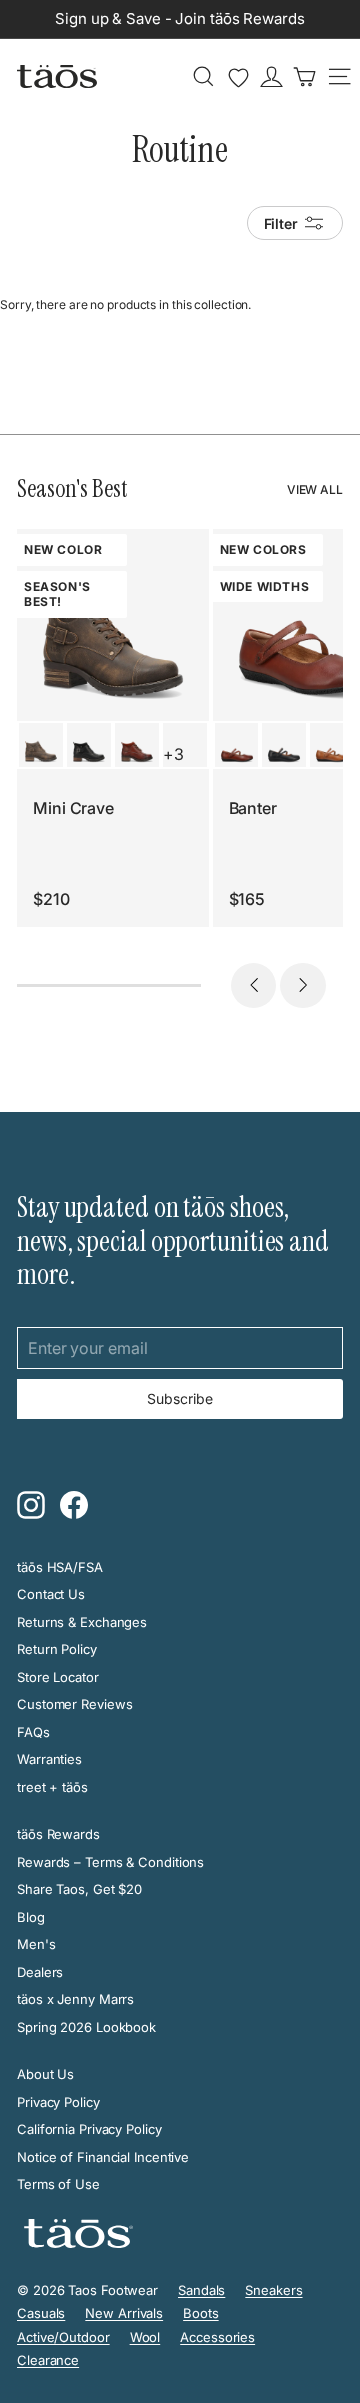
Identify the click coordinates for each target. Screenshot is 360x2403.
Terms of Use (58, 2184)
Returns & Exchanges (82, 1622)
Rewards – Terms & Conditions (110, 1862)
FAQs (33, 1732)
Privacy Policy (58, 2102)
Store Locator (58, 1677)
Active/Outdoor (63, 2337)
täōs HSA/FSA (60, 1567)
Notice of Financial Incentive (103, 2157)
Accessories (217, 2337)
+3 (173, 754)
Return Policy (57, 1649)
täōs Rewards (58, 1834)
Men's (36, 1944)
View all (315, 489)
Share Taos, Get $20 (79, 1889)
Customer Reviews (74, 1704)
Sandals (201, 2290)
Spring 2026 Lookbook (86, 2027)
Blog (31, 1917)
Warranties (49, 1759)
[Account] (271, 77)
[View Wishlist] (238, 78)
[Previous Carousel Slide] (254, 986)
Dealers (40, 1972)
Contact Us (51, 1594)
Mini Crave (73, 808)
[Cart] (304, 77)
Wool (145, 2337)
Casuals (41, 2313)
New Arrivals (124, 2313)
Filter (281, 223)
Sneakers (273, 2290)
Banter (253, 808)
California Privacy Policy (89, 2129)
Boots (201, 2313)
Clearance (48, 2360)
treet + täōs (52, 1787)
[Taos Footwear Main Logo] (57, 76)
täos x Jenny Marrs (75, 1999)
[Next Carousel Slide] (303, 986)
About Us (45, 2074)
